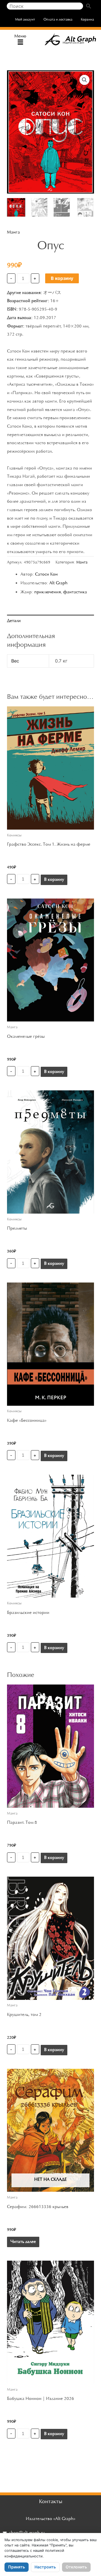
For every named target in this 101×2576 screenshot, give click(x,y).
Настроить (45, 2567)
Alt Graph (58, 583)
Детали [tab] (14, 621)
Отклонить (76, 2567)
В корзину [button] (54, 880)
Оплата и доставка (58, 20)
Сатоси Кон (46, 574)
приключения (48, 592)
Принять (17, 2567)
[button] (20, 43)
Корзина (87, 20)
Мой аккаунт (25, 20)
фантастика (75, 592)
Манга (13, 232)
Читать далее (23, 2242)
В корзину (62, 278)
